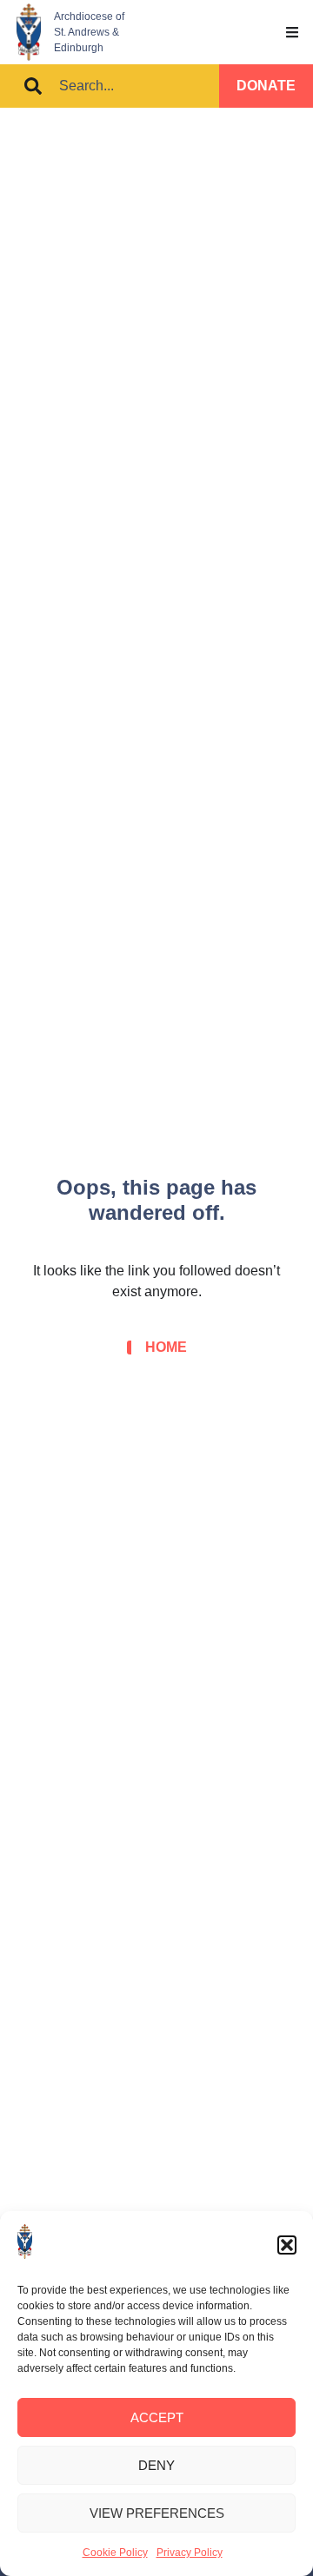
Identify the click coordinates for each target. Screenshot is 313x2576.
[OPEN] (292, 32)
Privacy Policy (190, 2553)
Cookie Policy (115, 2553)
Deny (156, 2465)
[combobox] (110, 86)
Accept (157, 2417)
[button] (287, 2245)
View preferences (157, 2513)
